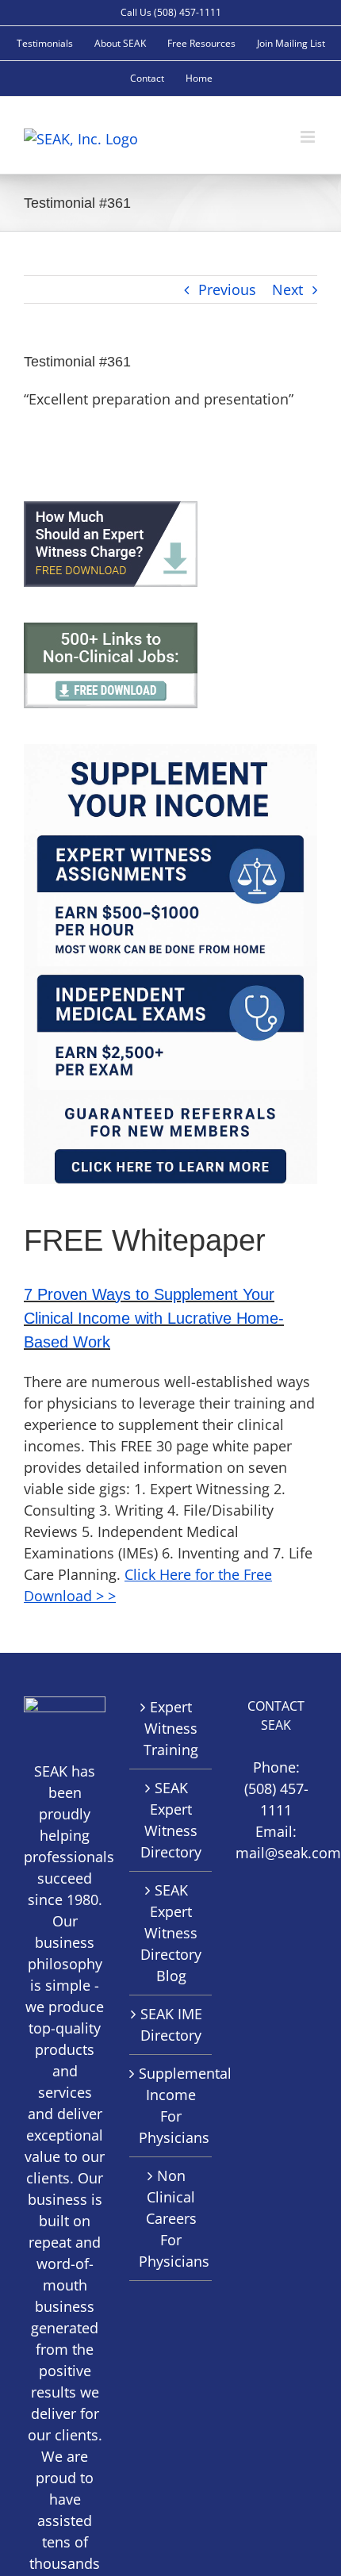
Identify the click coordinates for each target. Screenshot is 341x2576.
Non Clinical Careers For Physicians (171, 2218)
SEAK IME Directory (171, 2024)
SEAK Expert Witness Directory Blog (171, 1933)
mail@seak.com (288, 1853)
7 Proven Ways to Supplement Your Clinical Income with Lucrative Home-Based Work (154, 1318)
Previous (227, 289)
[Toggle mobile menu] (309, 137)
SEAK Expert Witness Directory (171, 1820)
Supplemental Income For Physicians (171, 2105)
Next (287, 289)
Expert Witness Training (171, 1728)
